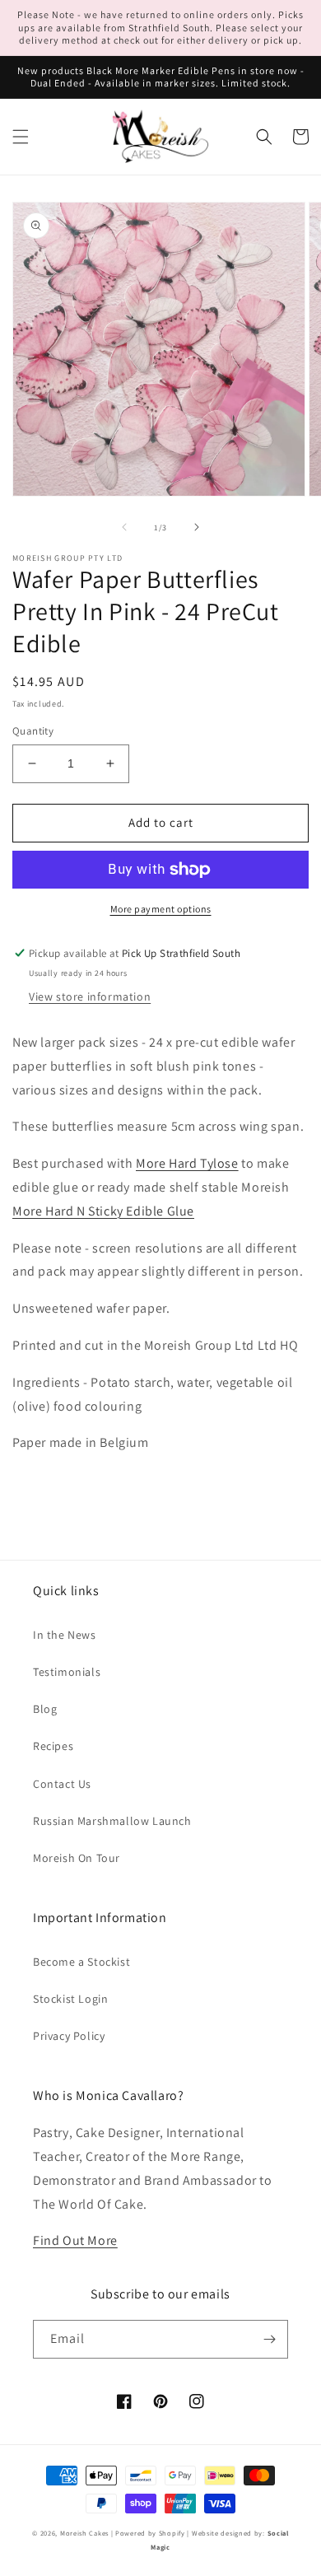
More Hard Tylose (187, 1163)
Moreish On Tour (77, 1858)
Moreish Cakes (84, 2533)
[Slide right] (197, 527)
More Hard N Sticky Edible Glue (103, 1211)
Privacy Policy (69, 2036)
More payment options (161, 909)
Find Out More (75, 2240)
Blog (45, 1709)
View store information (90, 996)
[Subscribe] (269, 2339)
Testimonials (67, 1672)
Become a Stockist (81, 1962)
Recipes (53, 1746)
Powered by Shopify (150, 2533)
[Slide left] (124, 527)
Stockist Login (70, 1999)
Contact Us (62, 1784)
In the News (65, 1635)
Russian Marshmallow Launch (112, 1821)
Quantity (33, 731)
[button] (21, 137)
